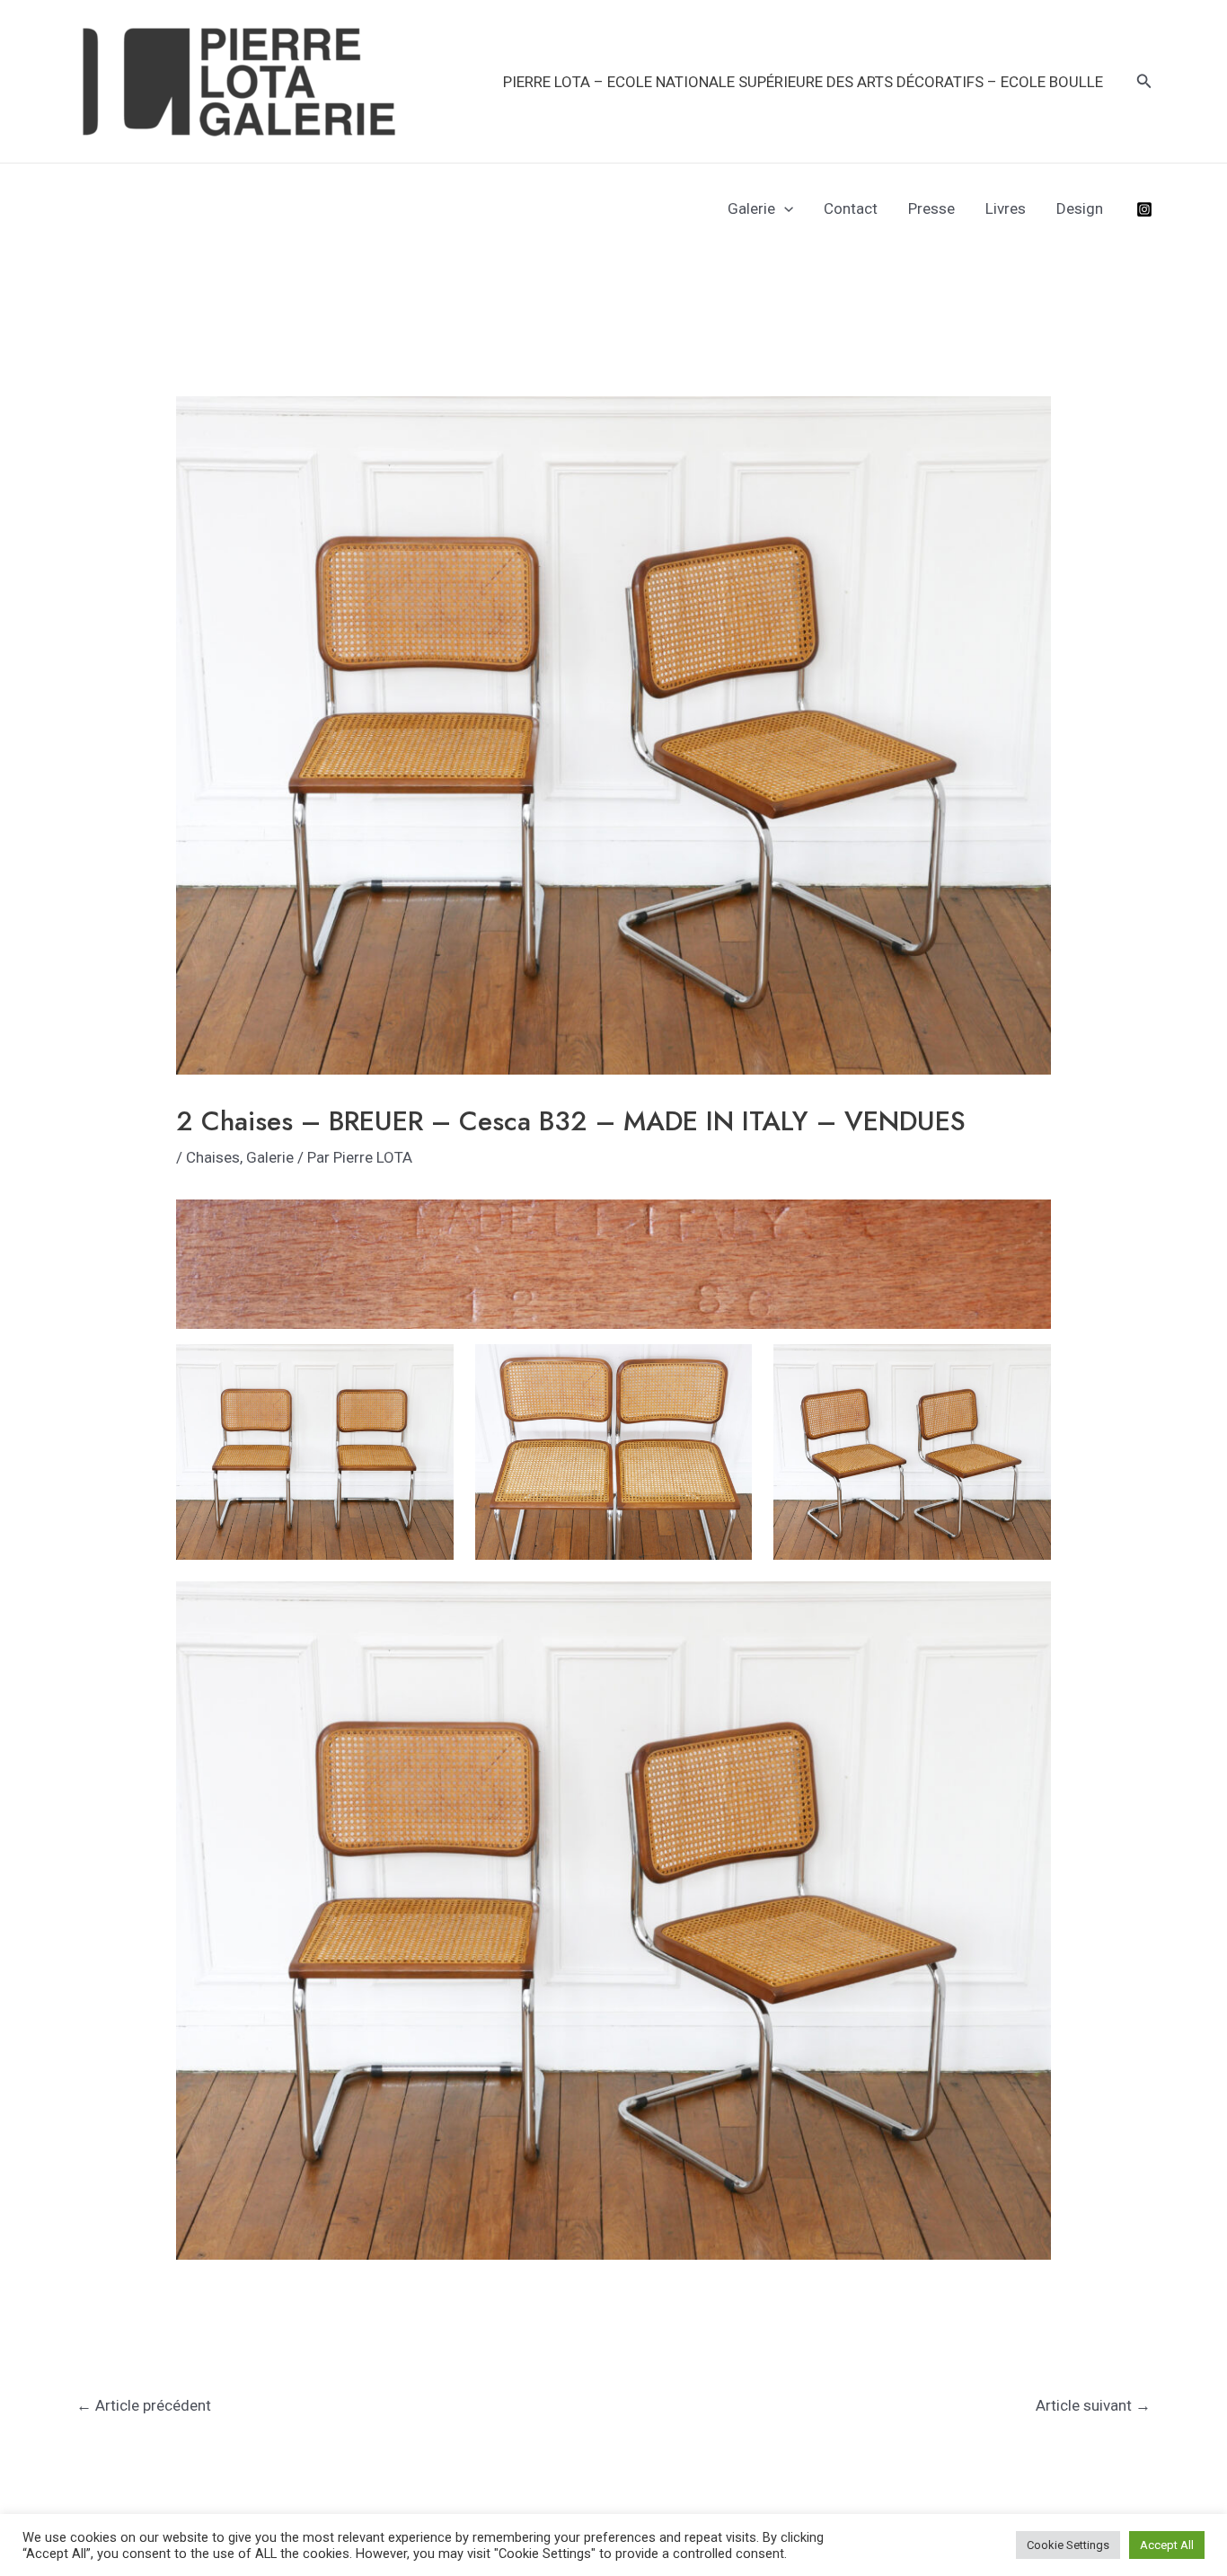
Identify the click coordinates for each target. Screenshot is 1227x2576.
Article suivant (1093, 2405)
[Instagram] (1144, 209)
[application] (784, 208)
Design (1080, 208)
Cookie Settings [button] (1068, 2545)
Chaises (213, 1157)
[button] (1144, 81)
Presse (931, 208)
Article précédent (144, 2405)
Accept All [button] (1167, 2545)
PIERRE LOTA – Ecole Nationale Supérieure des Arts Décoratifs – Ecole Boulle (803, 82)
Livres (1006, 208)
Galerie (751, 208)
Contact (851, 208)
